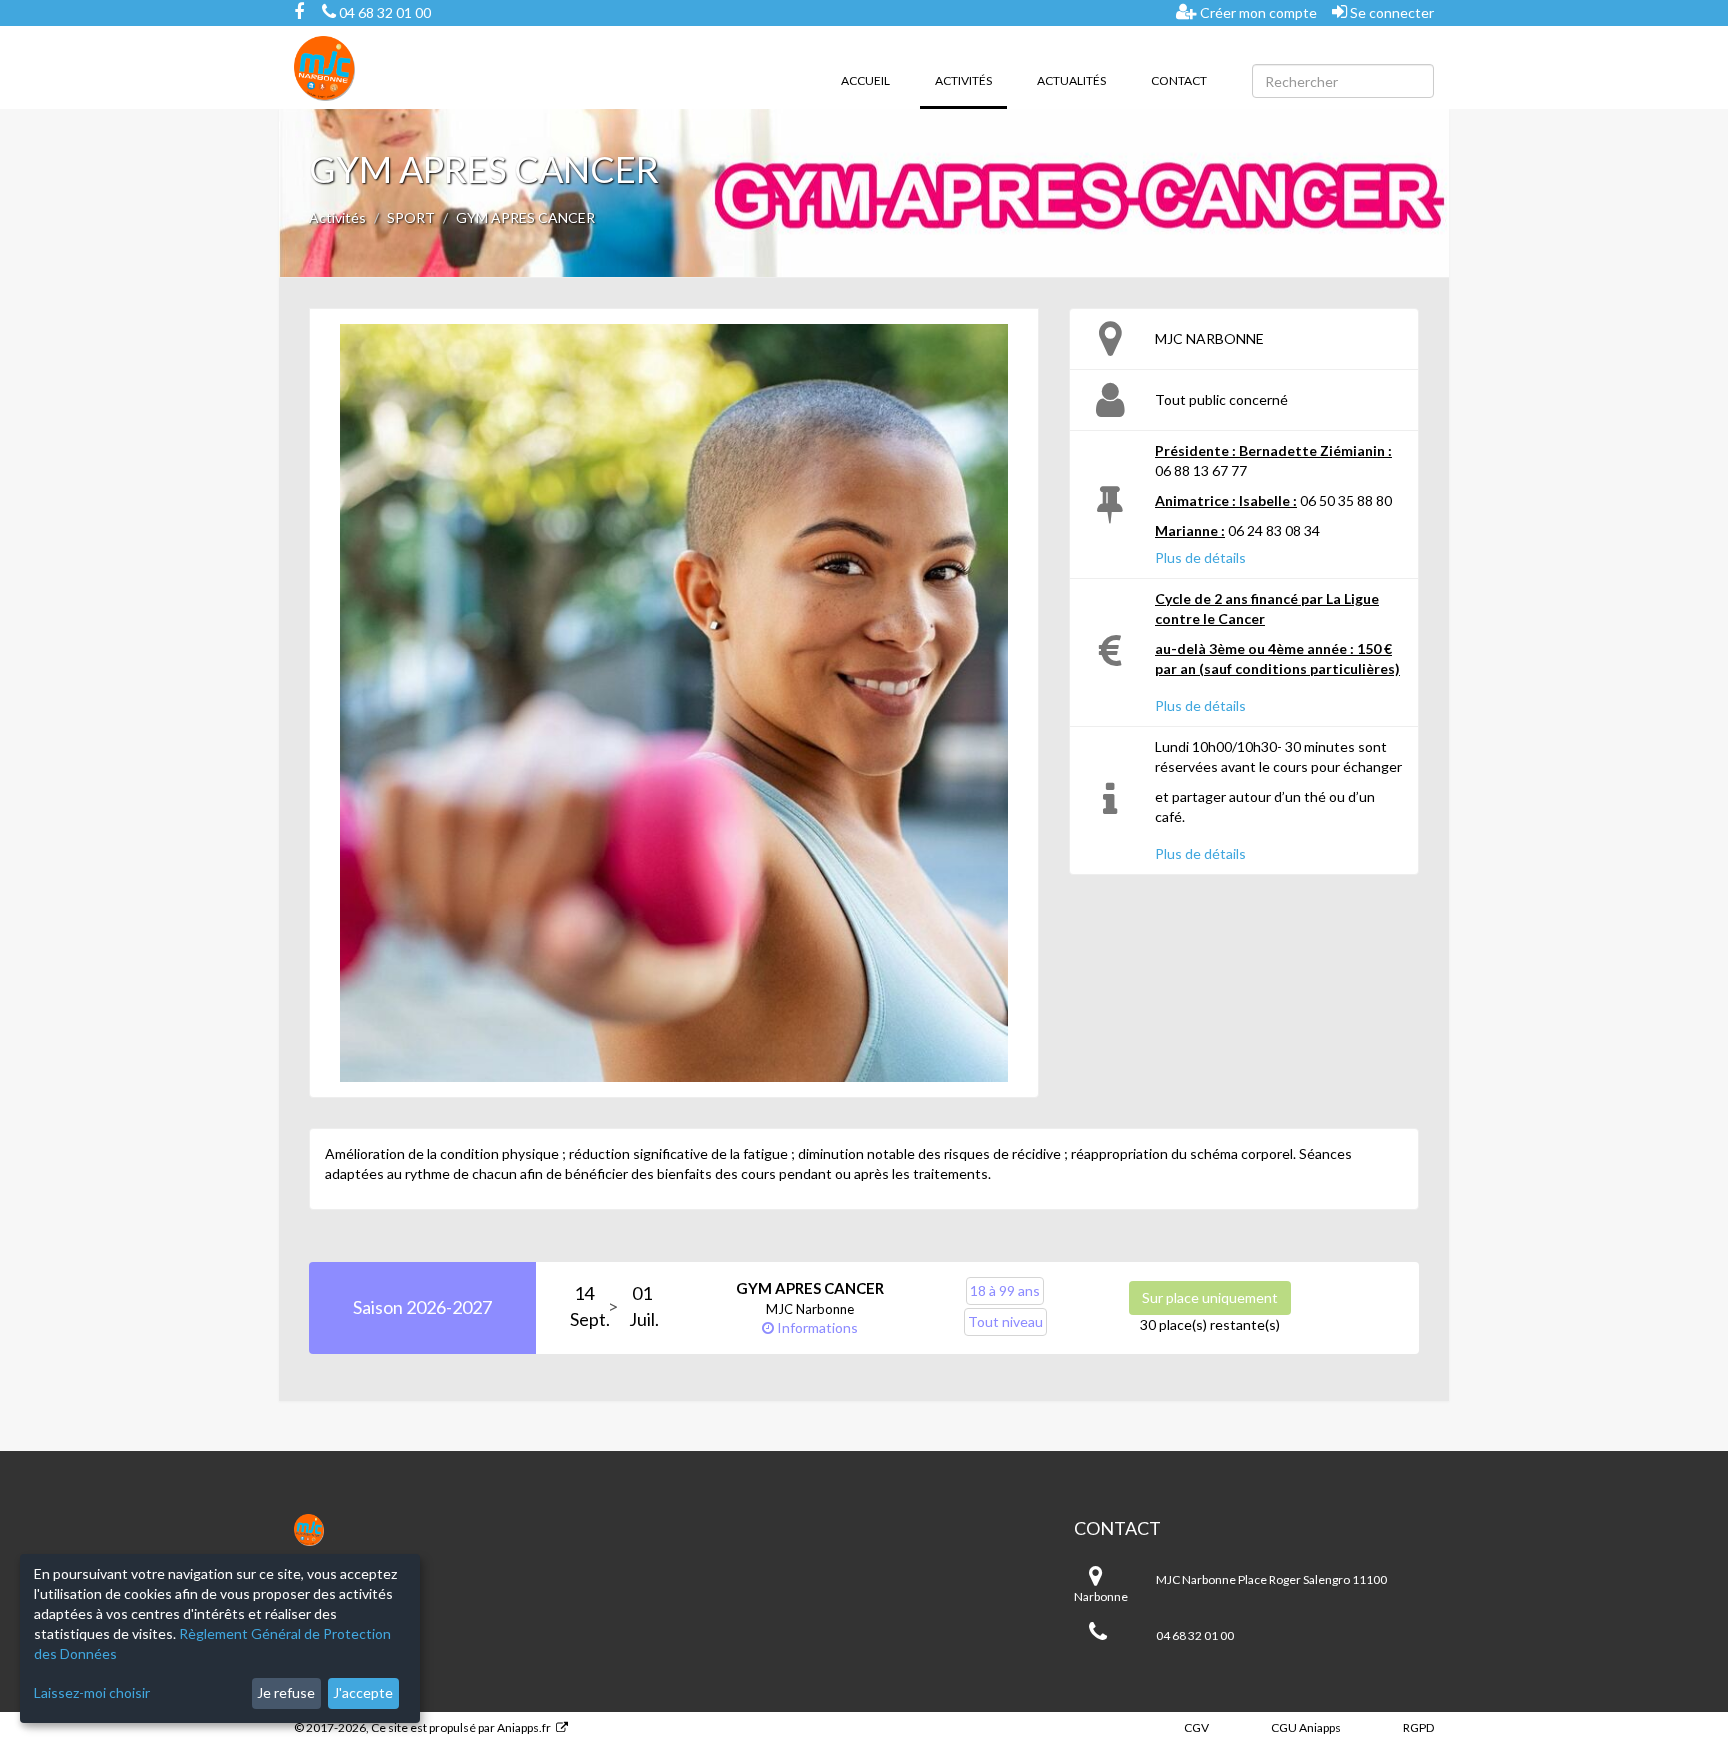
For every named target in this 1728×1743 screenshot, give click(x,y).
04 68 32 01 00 (383, 12)
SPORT (411, 217)
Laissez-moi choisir (92, 1692)
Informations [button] (816, 1327)
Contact (1179, 80)
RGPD (1418, 1727)
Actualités (1071, 80)
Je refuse (286, 1692)
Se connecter (1390, 12)
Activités (971, 80)
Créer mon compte (1257, 12)
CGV (1196, 1727)
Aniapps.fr (524, 1727)
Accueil (865, 80)
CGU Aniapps (1306, 1727)
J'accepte (363, 1692)
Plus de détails (1200, 557)
